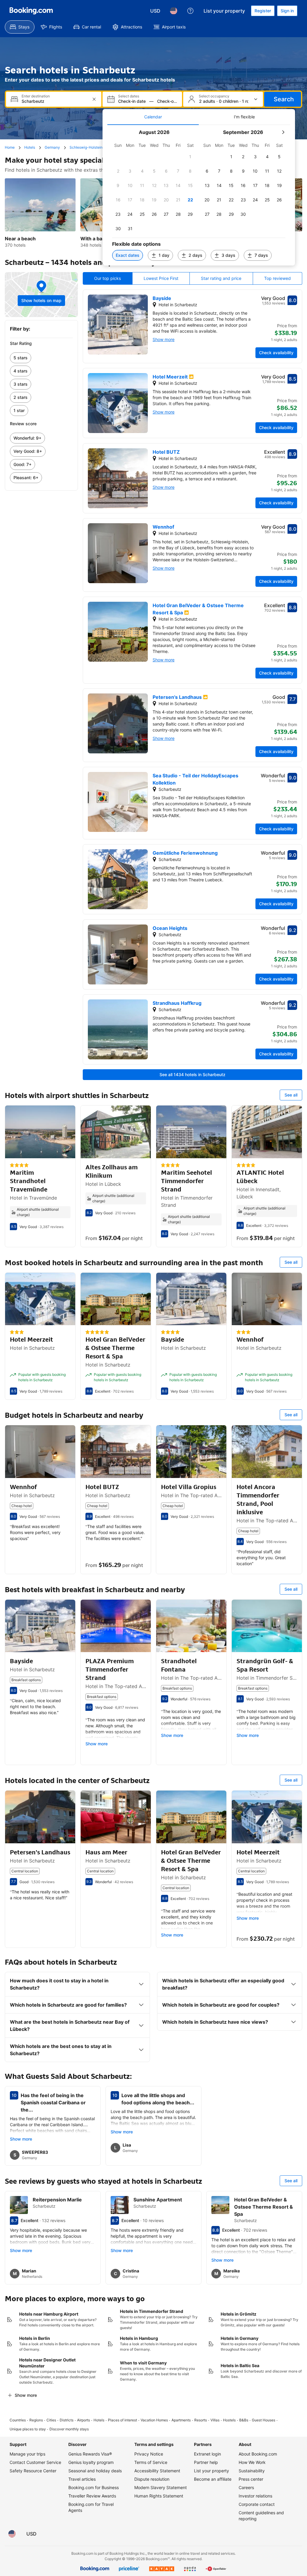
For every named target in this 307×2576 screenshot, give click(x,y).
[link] (41, 358)
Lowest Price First (161, 278)
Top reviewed (277, 278)
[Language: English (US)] (174, 11)
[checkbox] (190, 157)
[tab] (153, 117)
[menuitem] (20, 27)
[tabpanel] (199, 195)
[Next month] (283, 132)
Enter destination (36, 96)
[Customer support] (190, 11)
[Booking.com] (31, 11)
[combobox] (54, 101)
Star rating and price (221, 278)
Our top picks (107, 278)
